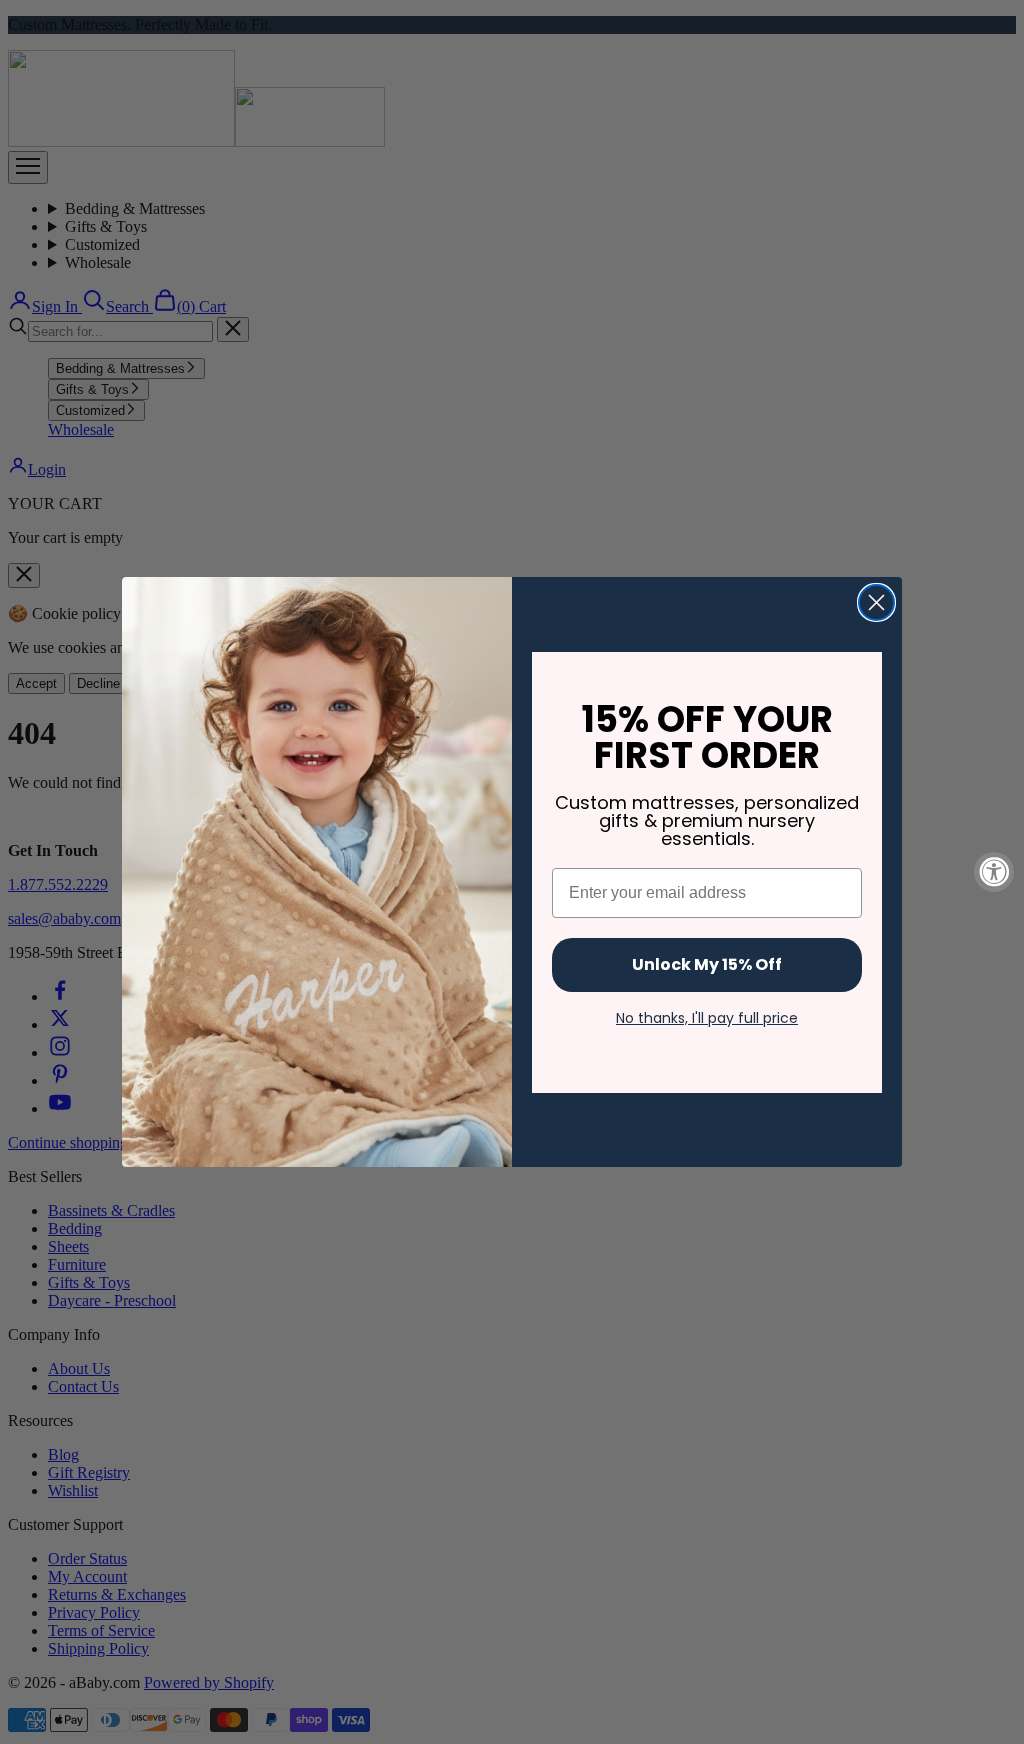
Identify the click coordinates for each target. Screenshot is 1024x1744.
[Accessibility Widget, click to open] (994, 872)
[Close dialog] (876, 602)
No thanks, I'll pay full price (707, 1018)
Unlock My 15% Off (707, 964)
